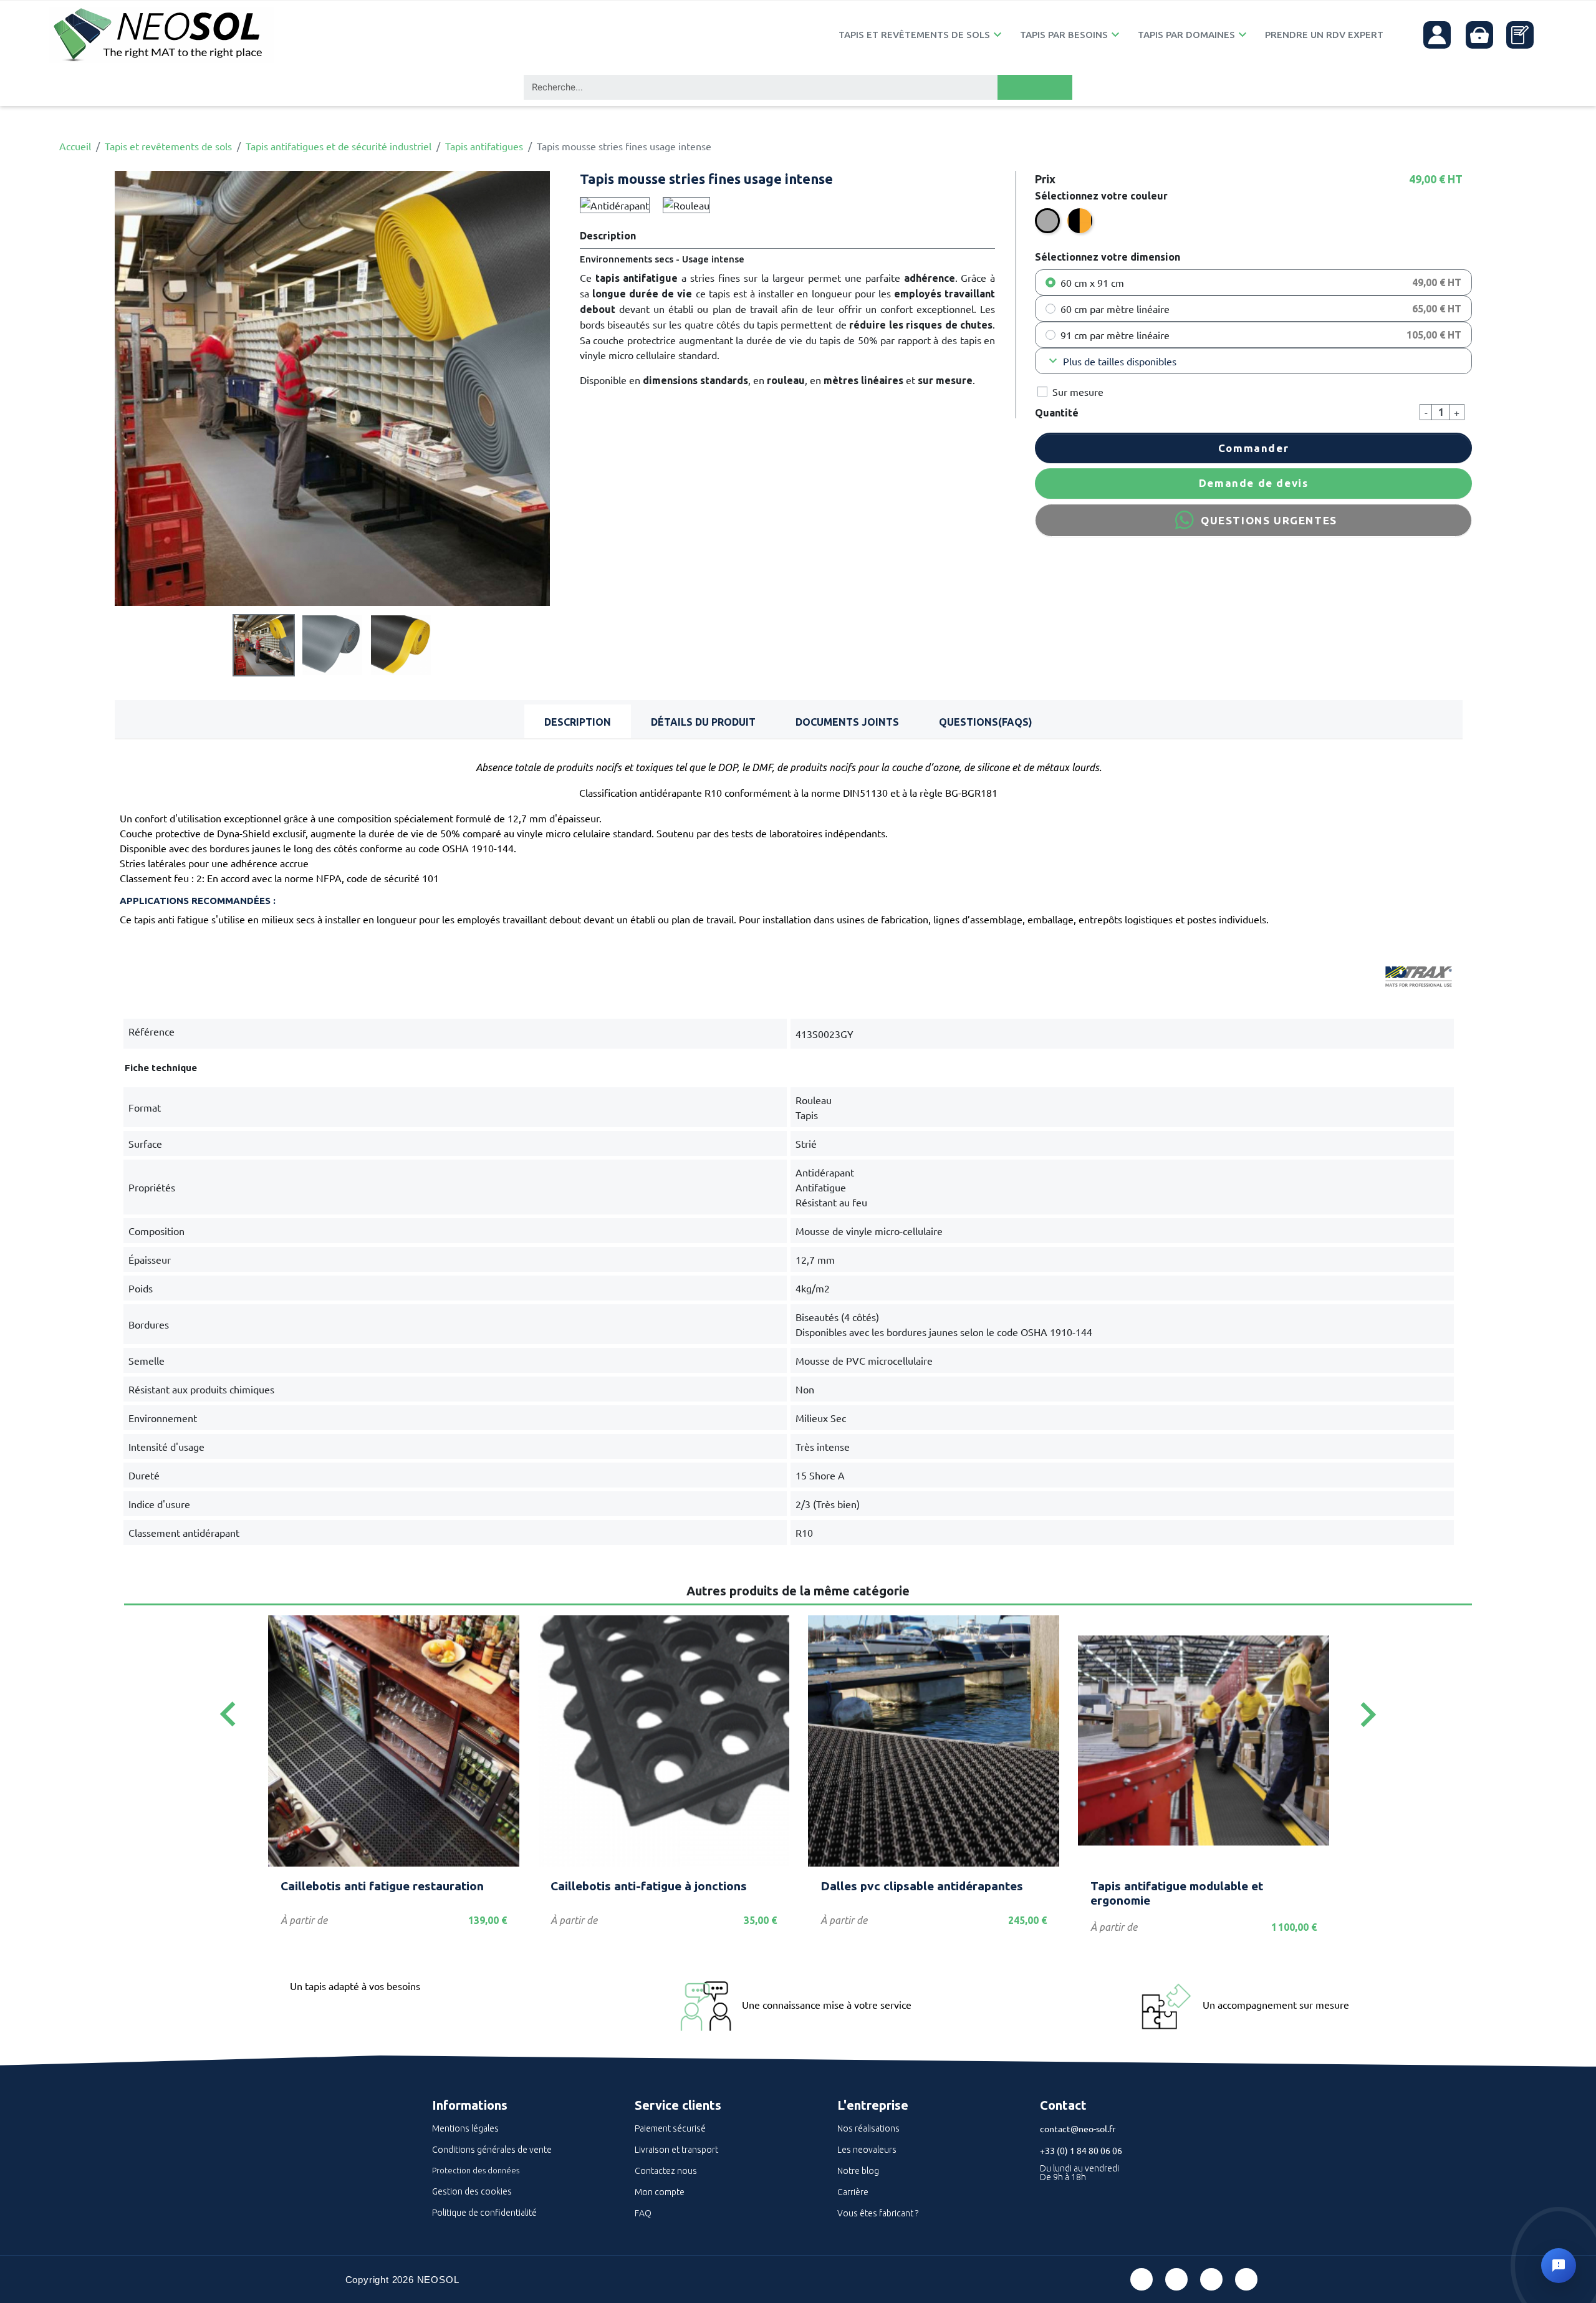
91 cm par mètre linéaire (1115, 335)
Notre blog (858, 2171)
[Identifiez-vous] (1437, 35)
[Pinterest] (1176, 2279)
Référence (151, 1031)
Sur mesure (1078, 392)
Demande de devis (1254, 483)
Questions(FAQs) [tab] (986, 722)
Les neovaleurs (867, 2150)
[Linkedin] (1211, 2279)
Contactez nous (666, 2171)
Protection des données (476, 2170)
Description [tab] (578, 722)
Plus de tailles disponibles (1111, 361)
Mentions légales (465, 2128)
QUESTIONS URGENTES (1269, 520)
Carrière (853, 2192)
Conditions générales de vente (492, 2150)
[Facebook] (1142, 2279)
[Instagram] (1246, 2279)
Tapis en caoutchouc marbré (1170, 1886)
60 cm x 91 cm (1092, 282)
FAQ (643, 2213)
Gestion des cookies (472, 2191)
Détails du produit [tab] (703, 722)
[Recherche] (1035, 87)
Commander (1253, 448)
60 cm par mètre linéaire (1115, 309)
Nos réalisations (868, 2128)
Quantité (1057, 413)
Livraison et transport (676, 2150)
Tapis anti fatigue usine (617, 1886)
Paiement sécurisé (670, 2128)
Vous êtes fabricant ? (878, 2213)
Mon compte (660, 2192)
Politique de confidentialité (484, 2213)
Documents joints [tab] (847, 722)
